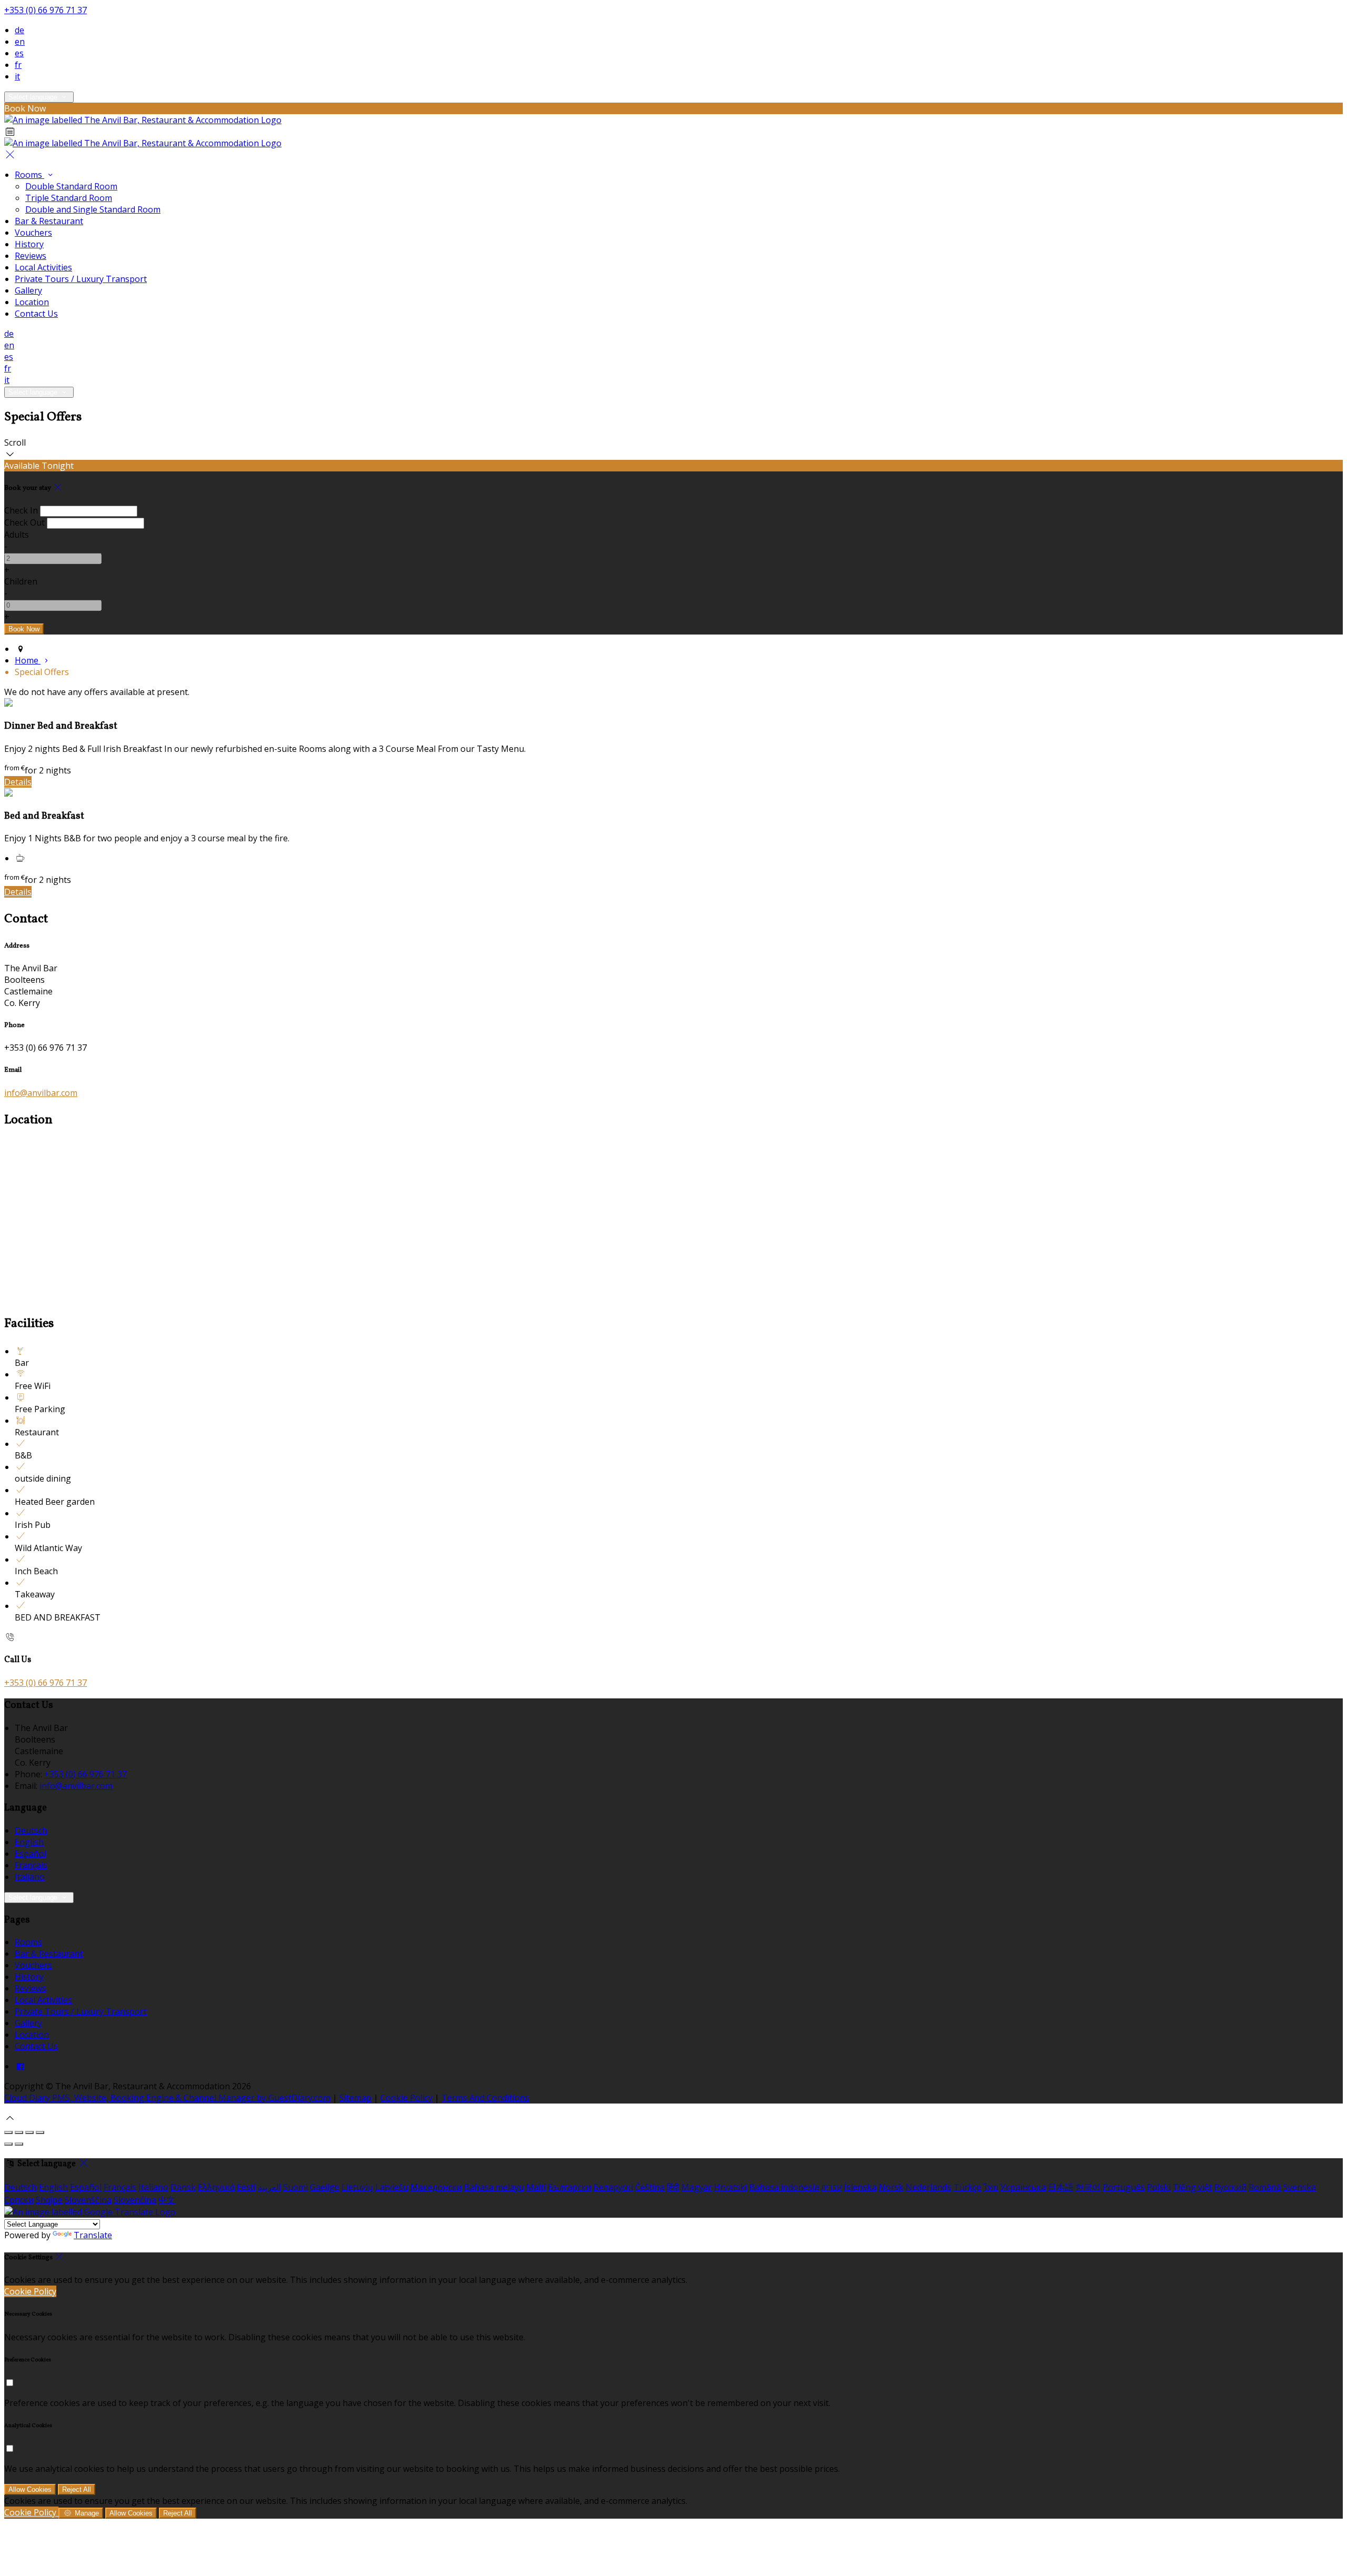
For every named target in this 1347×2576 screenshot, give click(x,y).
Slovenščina (88, 2200)
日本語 (1061, 2187)
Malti (536, 2187)
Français (31, 1865)
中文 (167, 2200)
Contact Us (36, 314)
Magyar (697, 2187)
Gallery (28, 290)
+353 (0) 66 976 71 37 (46, 10)
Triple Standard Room (69, 198)
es (19, 53)
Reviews (31, 256)
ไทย (991, 2187)
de (19, 30)
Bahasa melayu (494, 2187)
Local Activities (43, 267)
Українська (1023, 2187)
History (29, 244)
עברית (832, 2187)
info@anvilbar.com (41, 1093)
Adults (17, 535)
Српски (19, 2200)
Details (18, 782)
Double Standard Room (71, 186)
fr (18, 65)
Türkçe (967, 2187)
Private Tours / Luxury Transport (81, 279)
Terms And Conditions (485, 2098)
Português (1124, 2187)
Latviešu (392, 2187)
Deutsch (31, 1830)
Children (21, 581)
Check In (21, 510)
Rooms (29, 175)
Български (570, 2187)
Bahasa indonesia (784, 2187)
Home (28, 660)
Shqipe (49, 2200)
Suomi (295, 2187)
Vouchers (33, 233)
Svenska (1300, 2187)
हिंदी (673, 2187)
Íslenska (860, 2187)
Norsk (891, 2187)
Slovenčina (135, 2200)
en (20, 42)
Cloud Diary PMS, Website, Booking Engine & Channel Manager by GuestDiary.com (167, 2098)
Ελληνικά (216, 2187)
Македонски (436, 2187)
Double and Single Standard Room (93, 209)
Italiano (30, 1877)
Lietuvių (357, 2187)
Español (31, 1854)
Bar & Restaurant (49, 221)
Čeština (650, 2187)
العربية (269, 2187)
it (17, 76)
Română (1265, 2187)
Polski (1159, 2187)
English (29, 1842)
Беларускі (613, 2187)
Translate (93, 2235)
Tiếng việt (1193, 2187)
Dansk (183, 2187)
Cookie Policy (406, 2098)
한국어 (1088, 2187)
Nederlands (928, 2187)
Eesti (246, 2187)
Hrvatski (731, 2187)
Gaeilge (325, 2187)
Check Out (24, 522)
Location (32, 302)
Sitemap (355, 2098)
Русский (1230, 2187)
